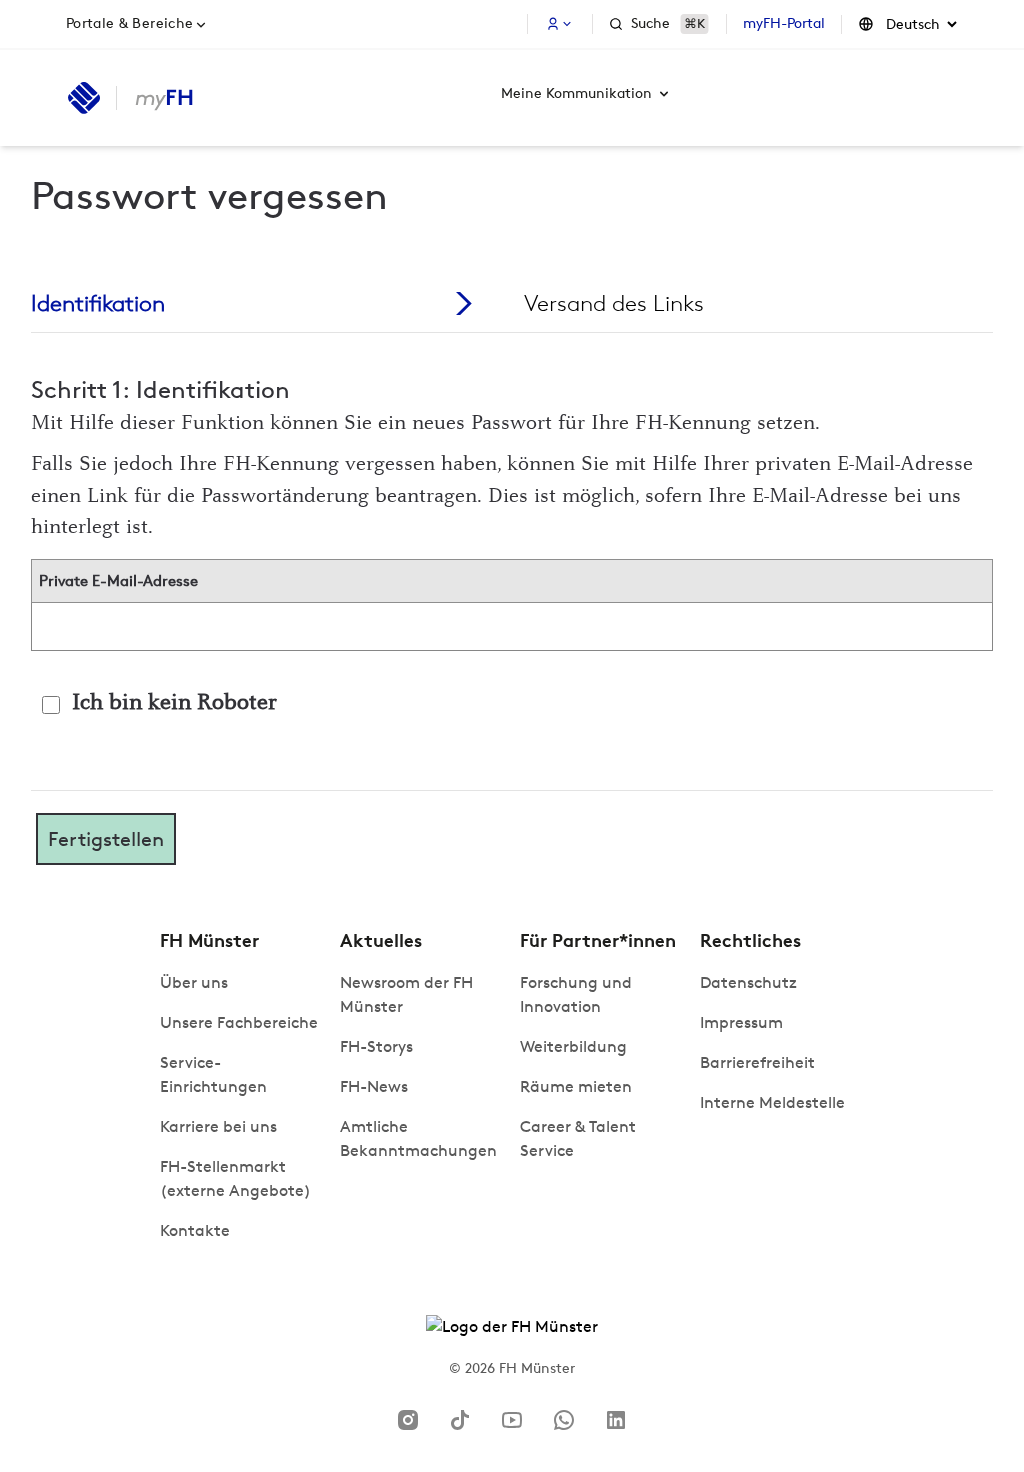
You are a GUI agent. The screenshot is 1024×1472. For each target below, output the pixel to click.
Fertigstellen (106, 839)
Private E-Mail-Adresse (118, 581)
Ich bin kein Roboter (174, 703)
